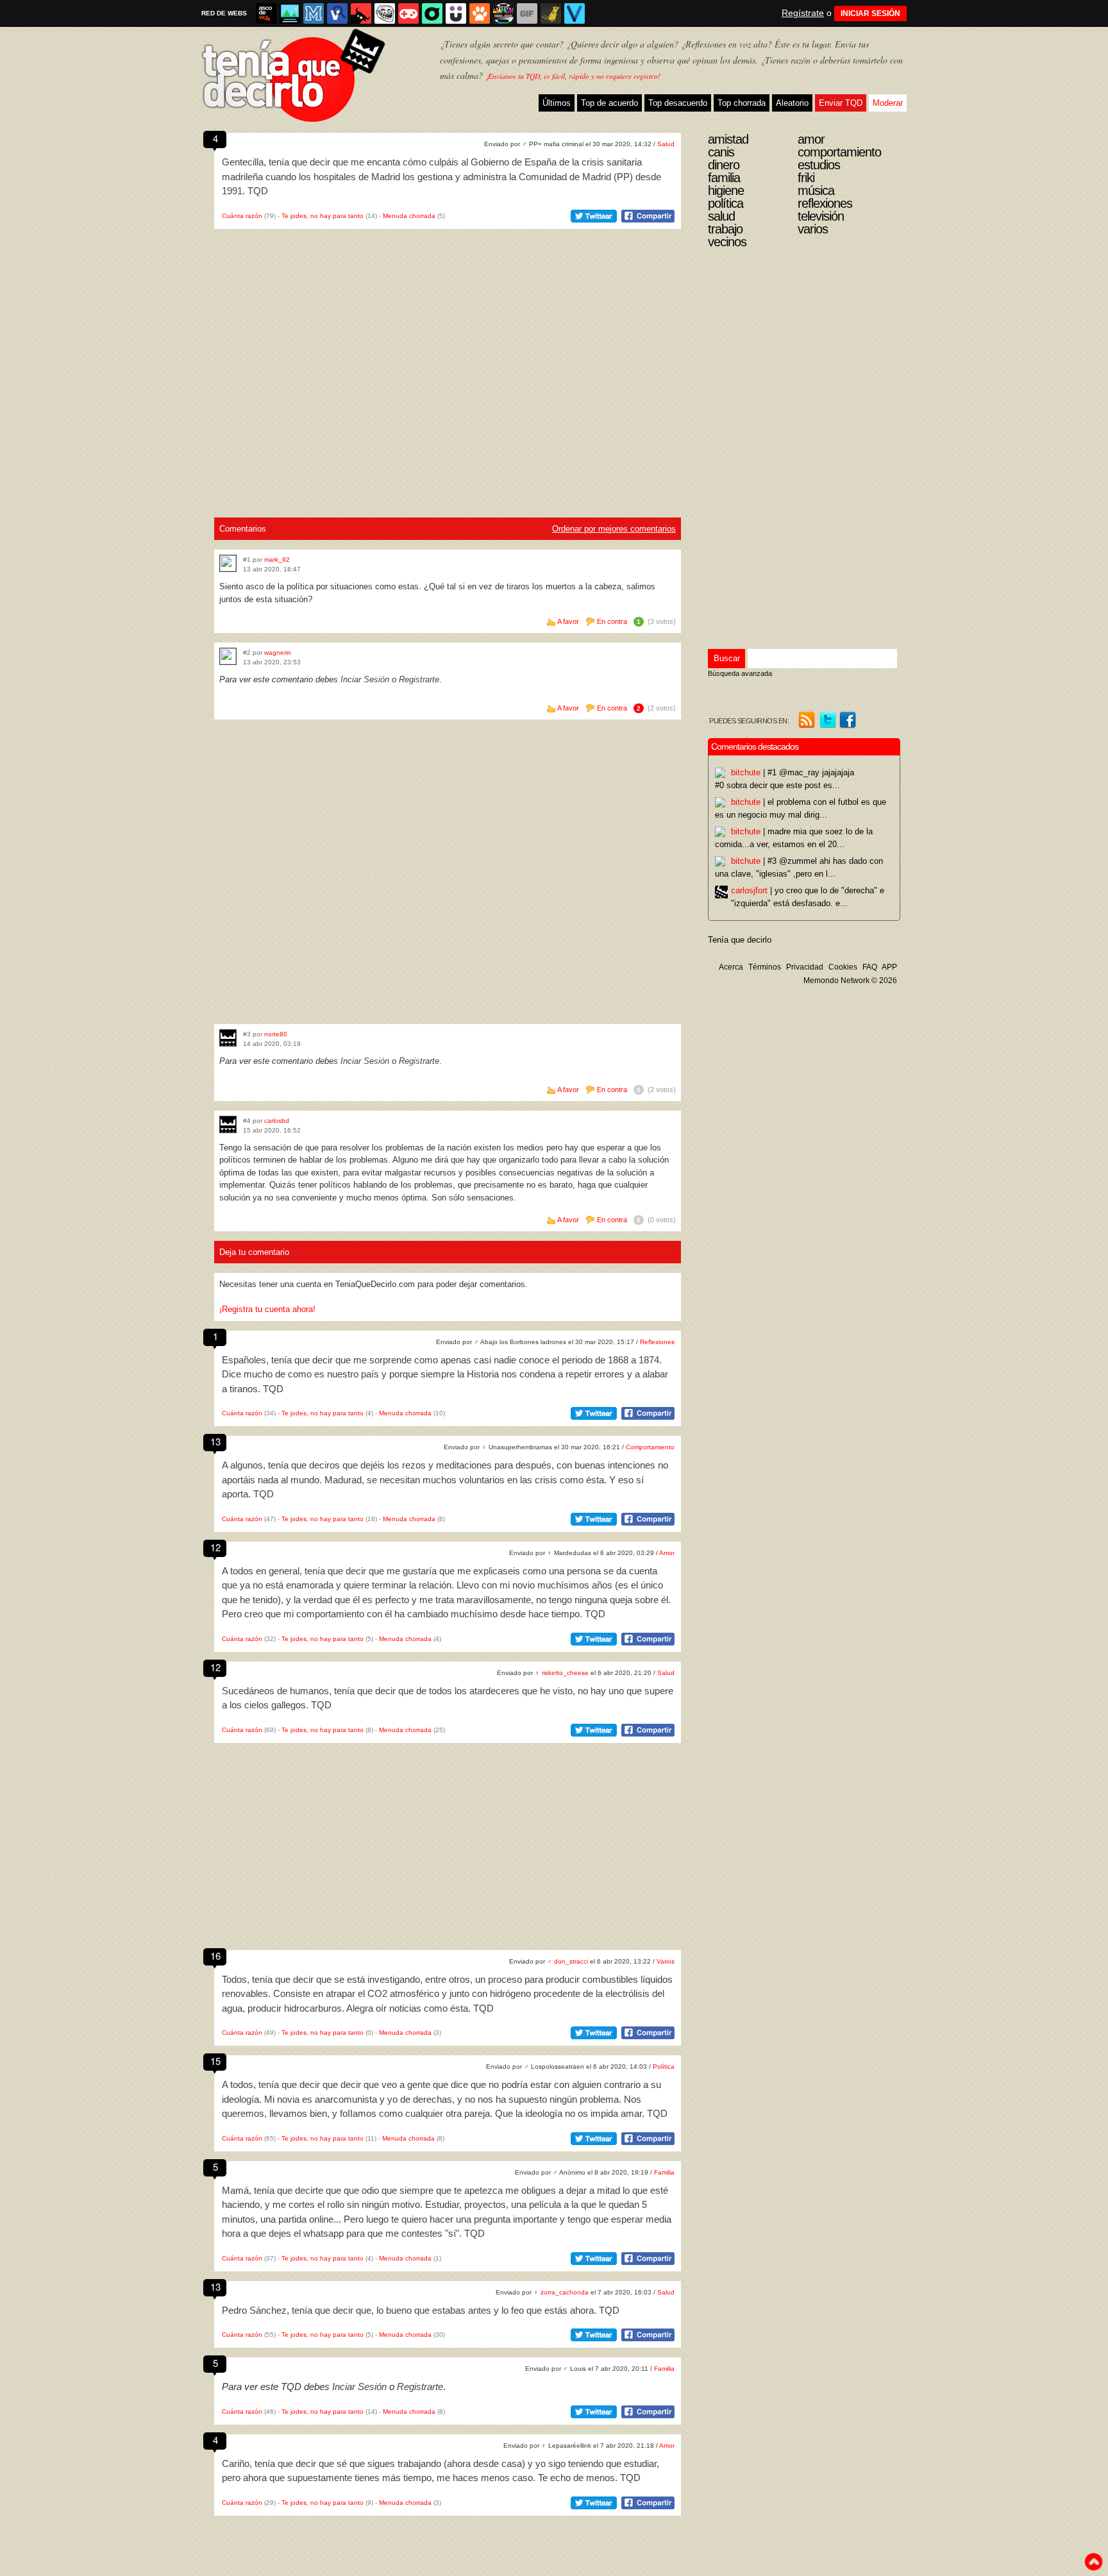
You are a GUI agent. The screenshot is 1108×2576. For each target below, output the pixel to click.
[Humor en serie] (456, 13)
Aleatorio (792, 103)
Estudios (819, 165)
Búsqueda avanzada (740, 673)
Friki (806, 178)
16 (215, 1956)
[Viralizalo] (575, 13)
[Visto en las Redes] (337, 13)
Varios (666, 1961)
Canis (721, 152)
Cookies (843, 967)
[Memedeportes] (314, 13)
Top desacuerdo (678, 103)
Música (816, 190)
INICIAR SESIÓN (870, 13)
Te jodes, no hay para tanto (323, 216)
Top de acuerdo (609, 103)
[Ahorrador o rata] (551, 13)
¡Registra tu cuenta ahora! (267, 1309)
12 (215, 1547)
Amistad (728, 139)
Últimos (557, 103)
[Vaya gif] (527, 13)
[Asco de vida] (266, 13)
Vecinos (727, 242)
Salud (666, 144)
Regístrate (803, 13)
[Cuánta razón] (290, 13)
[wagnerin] (228, 656)
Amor (667, 1553)
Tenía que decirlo (740, 940)
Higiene (726, 190)
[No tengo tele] (503, 13)
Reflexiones (657, 1342)
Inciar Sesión (365, 679)
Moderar (888, 103)
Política (664, 2067)
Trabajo (725, 229)
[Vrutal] (408, 13)
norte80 (276, 1034)
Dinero (724, 165)
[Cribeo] (432, 13)
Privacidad (805, 967)
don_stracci (571, 1961)
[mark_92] (228, 563)
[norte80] (228, 1038)
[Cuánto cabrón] (385, 13)
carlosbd (277, 1121)
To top (1093, 2562)
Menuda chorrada (409, 216)
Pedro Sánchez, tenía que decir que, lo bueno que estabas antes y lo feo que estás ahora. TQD (421, 2310)
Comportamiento (650, 1447)
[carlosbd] (228, 1124)
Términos (765, 967)
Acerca (731, 967)
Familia (664, 2172)
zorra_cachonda (565, 2292)
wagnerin (278, 652)
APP (889, 967)
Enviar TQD (841, 103)
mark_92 (277, 560)
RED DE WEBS (224, 13)
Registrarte (419, 679)
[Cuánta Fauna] (480, 13)
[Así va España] (361, 13)
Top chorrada (742, 103)
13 (215, 1441)
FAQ (870, 967)
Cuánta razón (242, 216)
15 (215, 2061)
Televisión (821, 216)
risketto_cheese (565, 1673)
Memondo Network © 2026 (850, 981)
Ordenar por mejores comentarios (614, 529)
